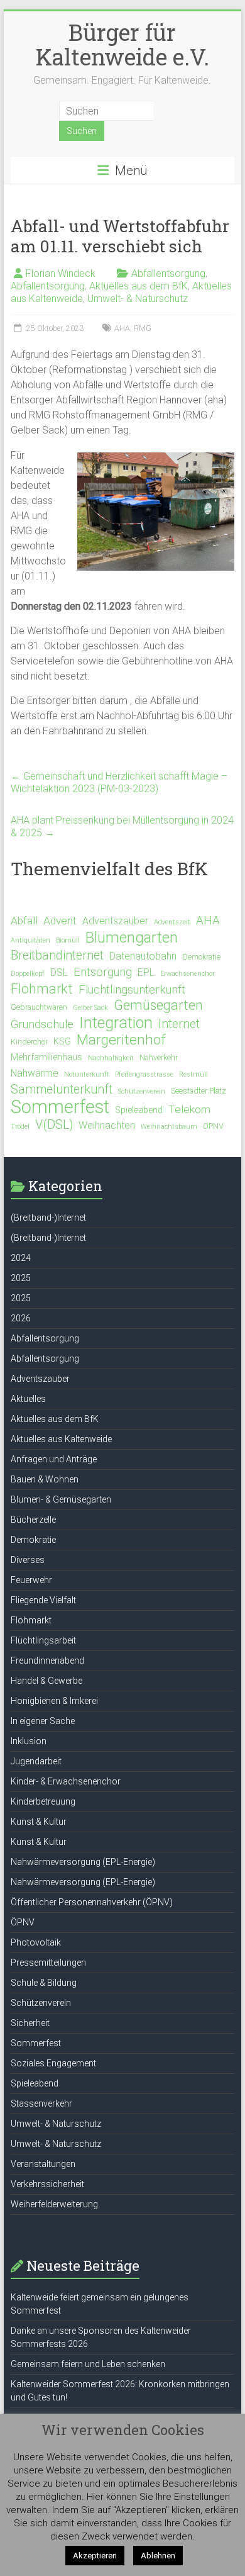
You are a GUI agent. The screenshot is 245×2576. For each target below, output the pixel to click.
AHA (122, 328)
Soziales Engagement (53, 2063)
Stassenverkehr (41, 2103)
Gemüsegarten (158, 1005)
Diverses (28, 1560)
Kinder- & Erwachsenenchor (66, 1781)
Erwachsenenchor (188, 974)
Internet (179, 1024)
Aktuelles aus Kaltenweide (61, 1439)
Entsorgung (103, 972)
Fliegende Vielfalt (43, 1600)
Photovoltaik (36, 1942)
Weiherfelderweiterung (54, 2204)
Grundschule (42, 1024)
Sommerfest (60, 1107)
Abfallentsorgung (168, 273)
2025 (21, 1278)
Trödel (20, 1127)
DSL (59, 972)
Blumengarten (132, 938)
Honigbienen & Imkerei (54, 1701)
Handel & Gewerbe (46, 1681)
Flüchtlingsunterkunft (132, 990)
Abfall (24, 921)
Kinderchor (29, 1042)
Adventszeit (172, 922)
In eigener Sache (43, 1721)
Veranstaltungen (43, 2164)
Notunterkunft (87, 1074)
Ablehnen (158, 2556)
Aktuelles (28, 1399)
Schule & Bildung (44, 1983)
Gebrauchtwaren (39, 1007)
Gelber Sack (90, 1008)
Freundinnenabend (47, 1660)
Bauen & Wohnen (45, 1479)
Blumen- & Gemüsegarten (61, 1499)
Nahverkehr (159, 1057)
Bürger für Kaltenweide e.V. (122, 44)
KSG (62, 1041)
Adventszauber (115, 921)
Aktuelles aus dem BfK (139, 286)
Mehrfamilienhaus (46, 1057)
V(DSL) (54, 1125)
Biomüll (68, 940)
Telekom (189, 1109)
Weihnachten (107, 1125)
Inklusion (29, 1741)
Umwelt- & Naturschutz (138, 299)
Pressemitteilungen (48, 1963)
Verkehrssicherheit (47, 2184)
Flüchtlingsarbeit (43, 1640)
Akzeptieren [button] (95, 2556)
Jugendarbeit (36, 1761)
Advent (60, 921)
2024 (21, 1258)
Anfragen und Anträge (54, 1459)
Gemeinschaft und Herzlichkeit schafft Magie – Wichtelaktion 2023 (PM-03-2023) (119, 782)
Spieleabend (139, 1110)
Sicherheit (30, 2023)
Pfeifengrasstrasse (144, 1074)
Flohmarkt (42, 989)
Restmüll (193, 1074)
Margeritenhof (121, 1040)
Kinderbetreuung (43, 1801)
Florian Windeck (61, 273)
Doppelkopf (28, 974)
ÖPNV (213, 1126)
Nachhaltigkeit (111, 1058)
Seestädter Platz (199, 1091)
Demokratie (201, 957)
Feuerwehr (31, 1580)
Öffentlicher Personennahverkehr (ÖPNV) (92, 1902)
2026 (21, 1318)
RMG (143, 328)
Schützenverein (142, 1091)
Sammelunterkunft (62, 1089)
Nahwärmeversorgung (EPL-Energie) (83, 1862)
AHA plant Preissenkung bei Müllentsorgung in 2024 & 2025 (122, 826)
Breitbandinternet (57, 955)
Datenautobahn (143, 956)
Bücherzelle (33, 1520)
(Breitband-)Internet (48, 1218)
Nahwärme (35, 1073)
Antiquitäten (30, 940)
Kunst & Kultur (39, 1822)
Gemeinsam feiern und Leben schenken (88, 2364)
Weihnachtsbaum (169, 1127)
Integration (116, 1023)
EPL (146, 972)
